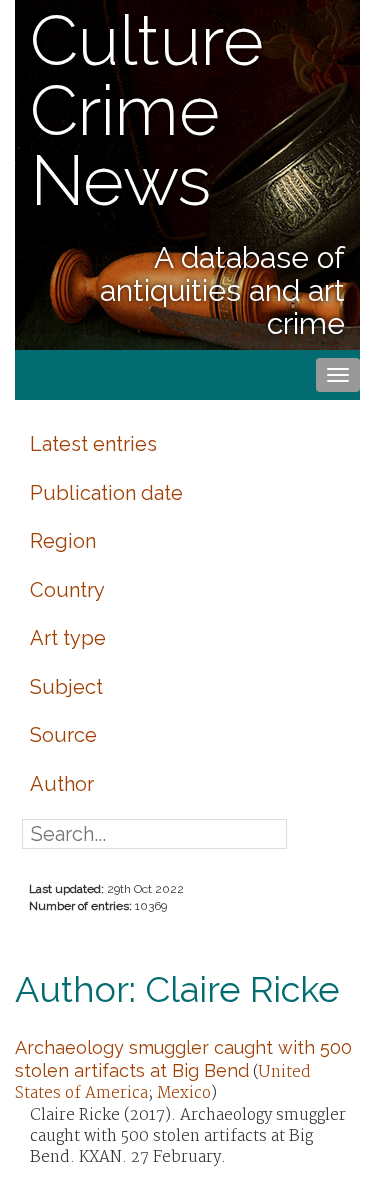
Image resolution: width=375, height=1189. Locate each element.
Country (67, 590)
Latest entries (93, 444)
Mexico (184, 1093)
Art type (68, 638)
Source (63, 735)
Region (63, 541)
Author (62, 784)
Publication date (106, 493)
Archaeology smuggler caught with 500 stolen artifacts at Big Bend (183, 1058)
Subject (66, 687)
